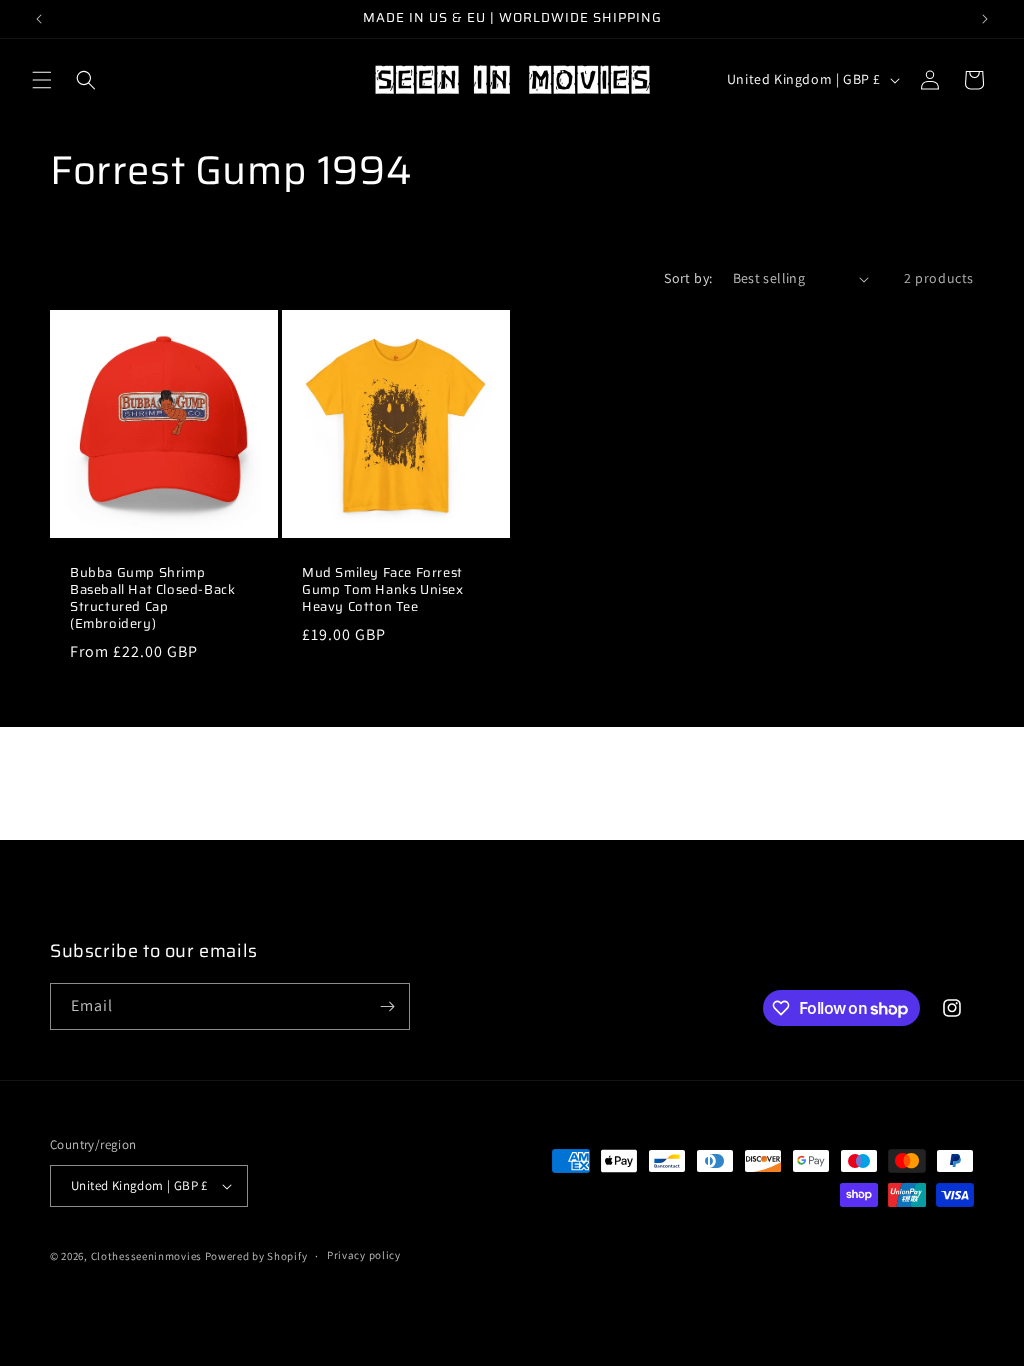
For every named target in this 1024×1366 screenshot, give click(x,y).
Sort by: (688, 278)
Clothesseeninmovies (146, 1256)
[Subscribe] (387, 1006)
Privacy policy (364, 1255)
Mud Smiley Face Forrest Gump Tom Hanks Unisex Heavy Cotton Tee (383, 590)
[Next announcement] (985, 19)
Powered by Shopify (256, 1256)
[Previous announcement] (39, 19)
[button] (42, 80)
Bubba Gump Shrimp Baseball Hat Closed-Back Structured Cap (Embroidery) (152, 599)
